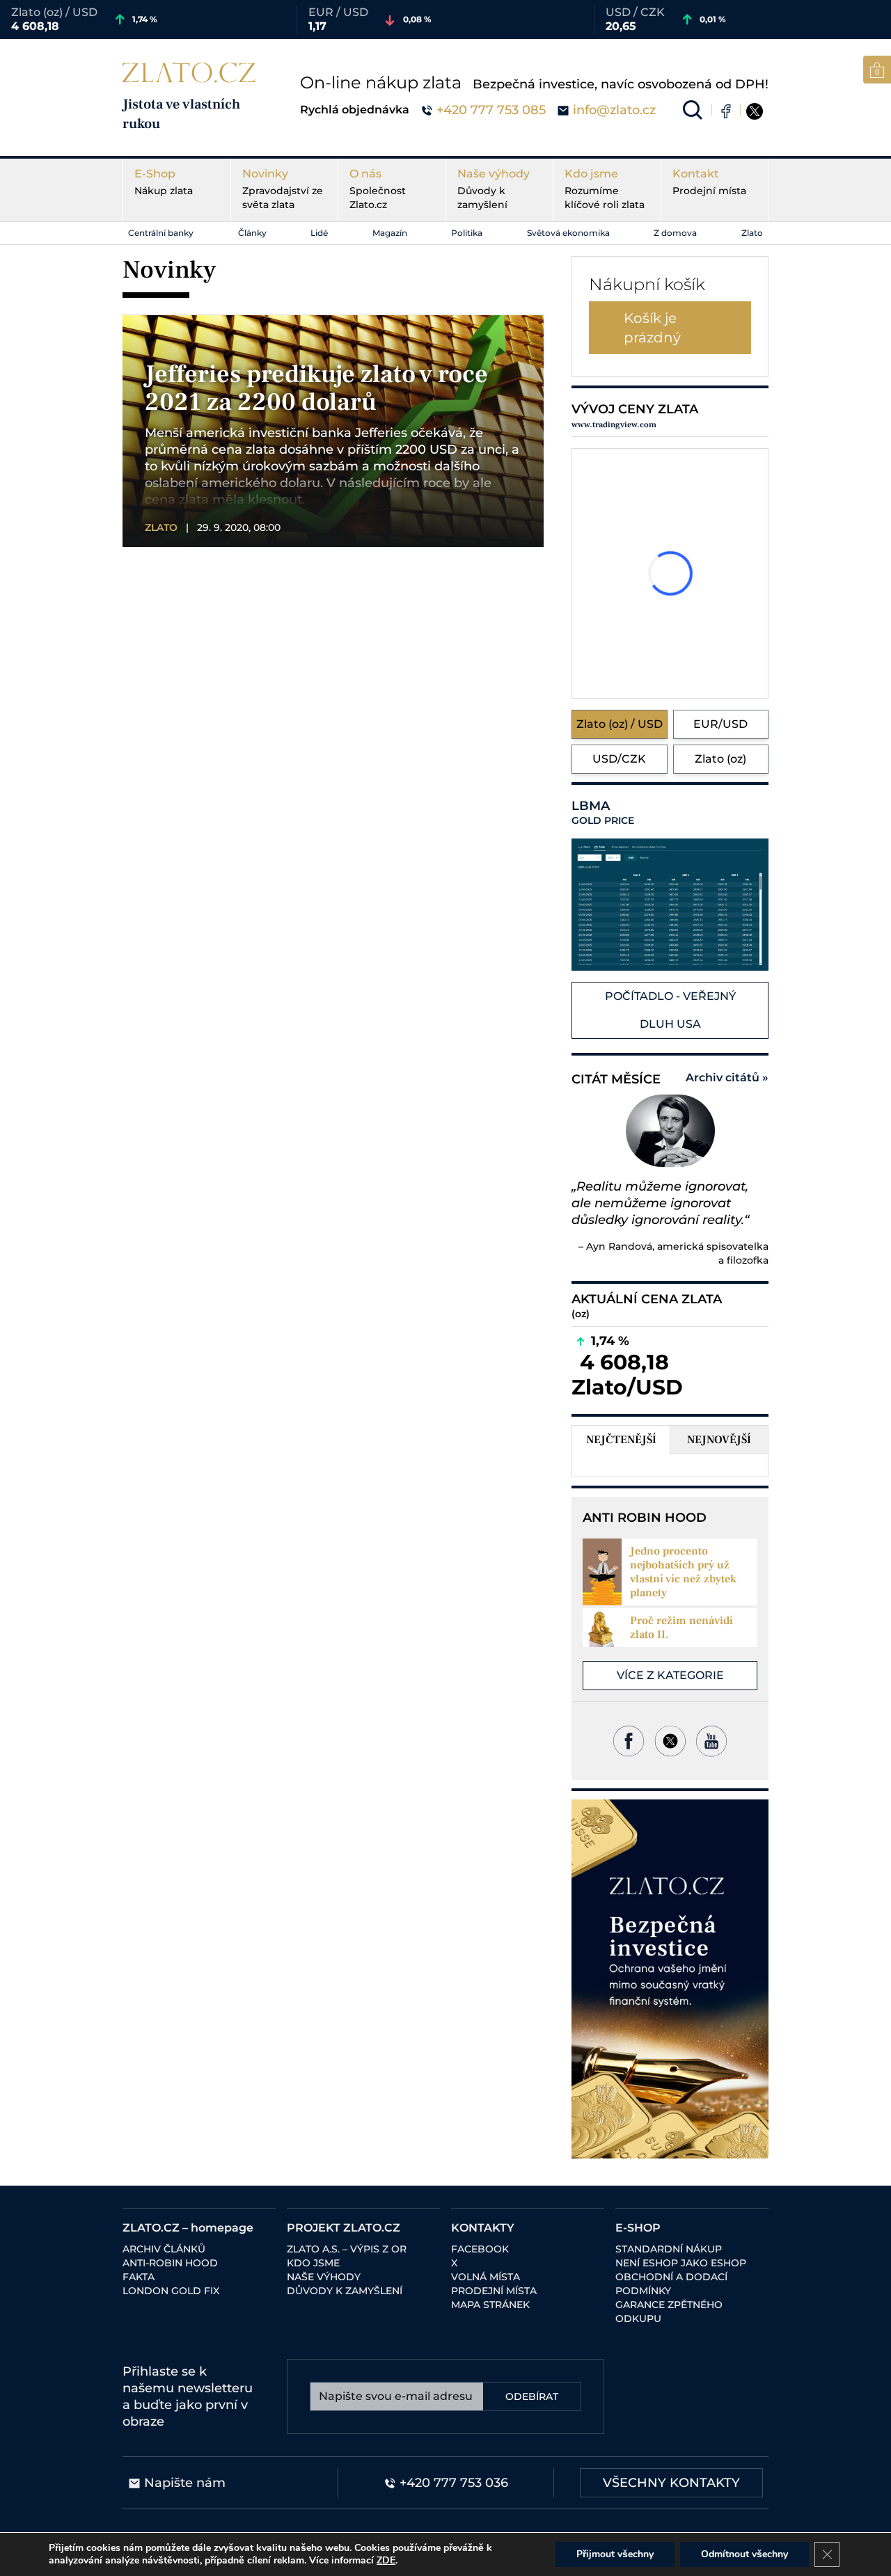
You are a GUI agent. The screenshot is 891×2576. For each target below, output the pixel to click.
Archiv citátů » (727, 1078)
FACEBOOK (480, 2249)
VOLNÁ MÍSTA (486, 2277)
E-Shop (164, 182)
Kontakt (709, 182)
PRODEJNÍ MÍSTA (494, 2291)
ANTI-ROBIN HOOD (170, 2263)
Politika (467, 233)
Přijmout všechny (615, 2554)
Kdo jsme (605, 189)
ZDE (386, 2560)
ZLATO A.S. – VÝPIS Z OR (347, 2249)
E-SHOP (638, 2228)
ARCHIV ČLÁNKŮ (164, 2249)
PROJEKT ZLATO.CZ (344, 2228)
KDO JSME (313, 2263)
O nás (378, 189)
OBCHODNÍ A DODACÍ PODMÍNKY (671, 2284)
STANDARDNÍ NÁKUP (669, 2249)
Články (252, 233)
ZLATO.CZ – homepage (188, 2228)
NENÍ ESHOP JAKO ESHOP (681, 2263)
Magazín (390, 233)
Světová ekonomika (568, 233)
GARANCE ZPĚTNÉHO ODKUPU (669, 2312)
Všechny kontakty (671, 2483)
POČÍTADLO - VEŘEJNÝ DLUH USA (670, 1010)
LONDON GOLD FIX (171, 2291)
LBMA (603, 813)
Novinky (283, 189)
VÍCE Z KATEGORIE (670, 1675)
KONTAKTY (483, 2228)
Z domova (675, 233)
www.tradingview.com (614, 425)
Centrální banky (161, 233)
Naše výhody (494, 189)
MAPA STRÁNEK (490, 2305)
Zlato (752, 233)
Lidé (319, 233)
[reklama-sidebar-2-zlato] (670, 1979)
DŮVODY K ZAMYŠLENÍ (345, 2291)
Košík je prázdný (652, 328)
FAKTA (139, 2277)
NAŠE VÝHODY (324, 2277)
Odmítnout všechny (744, 2554)
